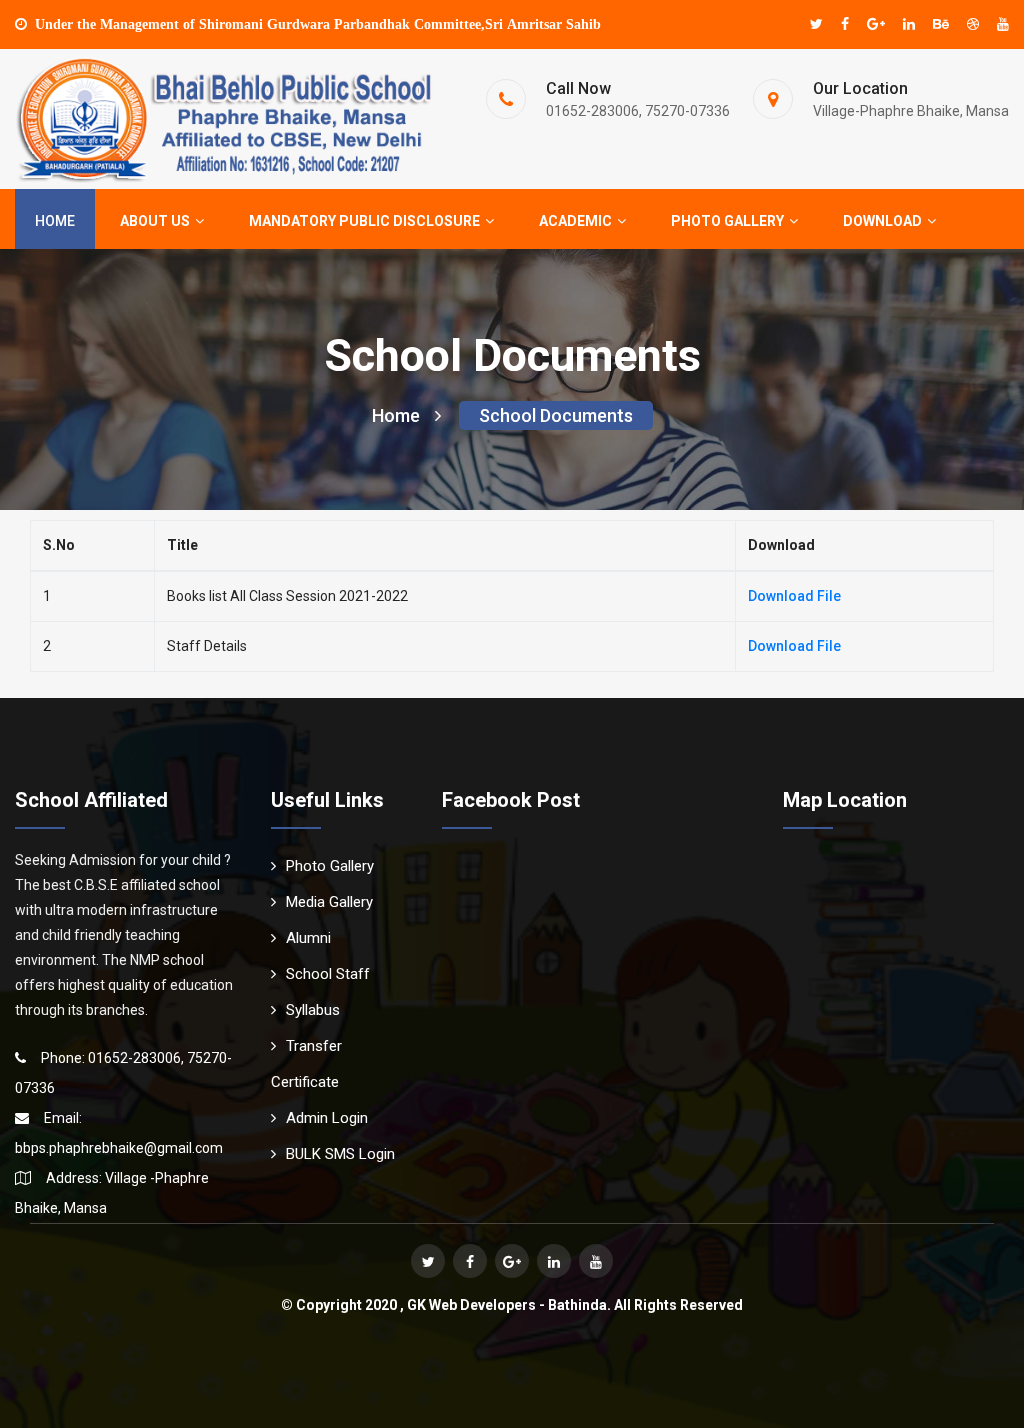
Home (55, 221)
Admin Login (327, 1118)
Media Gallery (329, 902)
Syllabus (313, 1010)
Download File (794, 596)
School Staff (328, 974)
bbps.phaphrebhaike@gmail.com (119, 1148)
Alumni (308, 938)
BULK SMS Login (340, 1154)
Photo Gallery (330, 866)
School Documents (556, 415)
